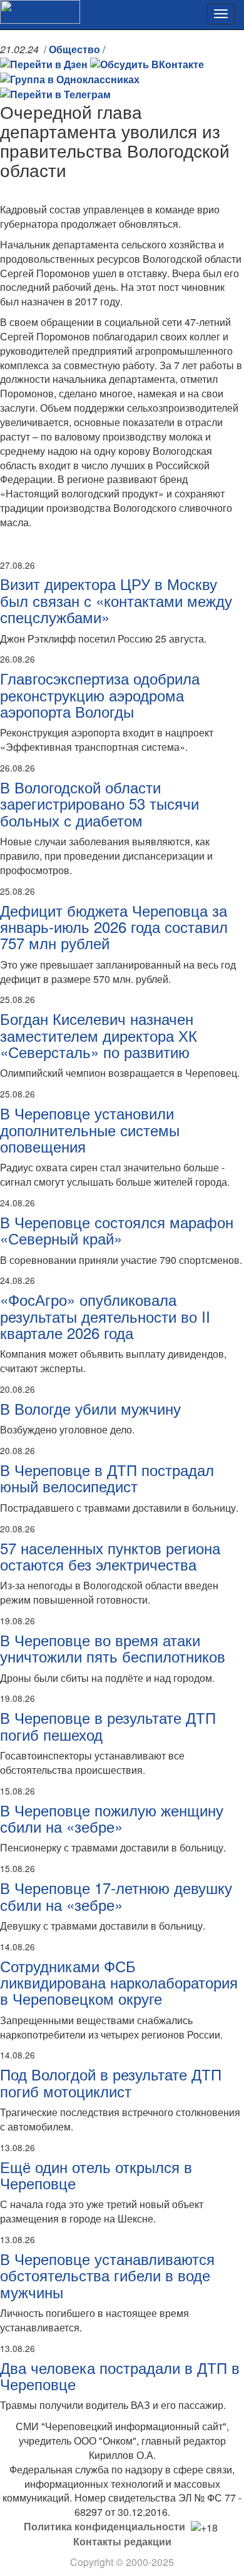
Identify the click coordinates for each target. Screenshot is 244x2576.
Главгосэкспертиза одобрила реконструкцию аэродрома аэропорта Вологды (100, 695)
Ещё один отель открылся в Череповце (96, 2175)
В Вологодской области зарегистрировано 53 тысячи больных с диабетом (99, 803)
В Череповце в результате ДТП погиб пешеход (108, 1725)
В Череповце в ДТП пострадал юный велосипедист (107, 1478)
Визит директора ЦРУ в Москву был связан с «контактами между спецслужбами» (116, 600)
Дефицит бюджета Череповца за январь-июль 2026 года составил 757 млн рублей (114, 927)
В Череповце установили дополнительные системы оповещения (90, 1129)
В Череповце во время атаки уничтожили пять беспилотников (113, 1648)
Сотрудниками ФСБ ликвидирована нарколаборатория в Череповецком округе (119, 1982)
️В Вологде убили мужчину (90, 1408)
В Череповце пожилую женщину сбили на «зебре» (112, 1818)
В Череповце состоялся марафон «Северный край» (117, 1230)
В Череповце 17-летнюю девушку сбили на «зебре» (116, 1896)
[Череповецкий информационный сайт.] (40, 10)
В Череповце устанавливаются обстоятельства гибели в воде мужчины (107, 2275)
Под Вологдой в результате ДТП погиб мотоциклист (111, 2082)
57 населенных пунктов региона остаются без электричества (110, 1556)
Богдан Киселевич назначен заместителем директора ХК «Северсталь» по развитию (99, 1035)
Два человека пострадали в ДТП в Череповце (120, 2375)
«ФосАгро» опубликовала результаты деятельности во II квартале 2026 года (105, 1316)
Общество (74, 49)
